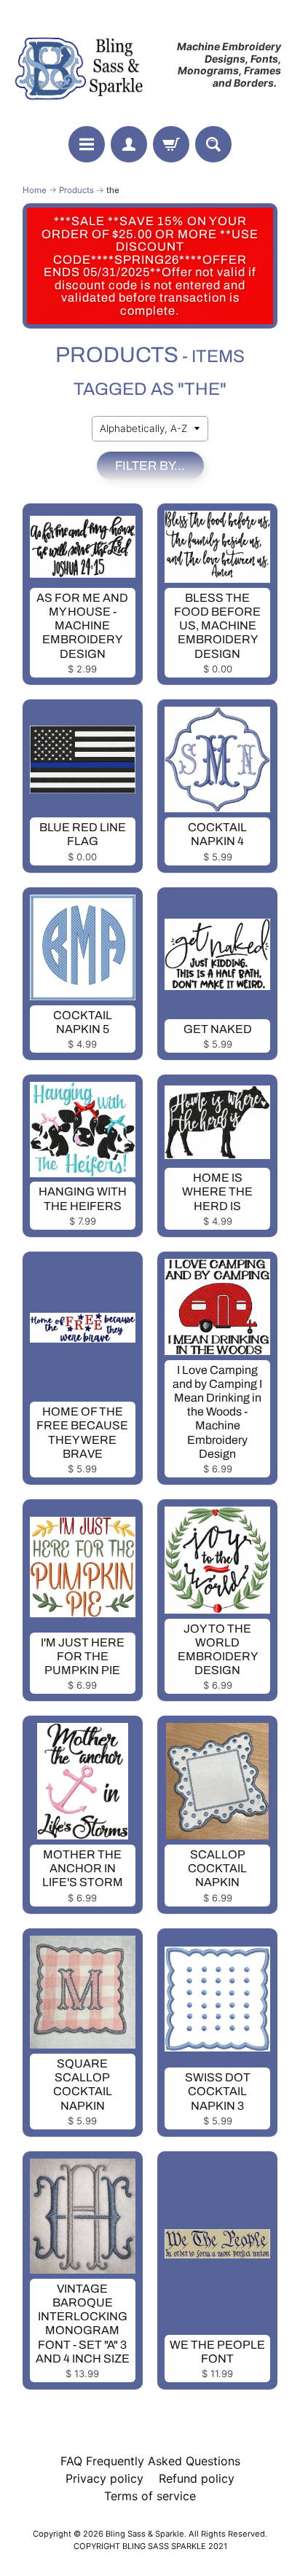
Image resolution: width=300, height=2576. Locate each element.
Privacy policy (104, 2478)
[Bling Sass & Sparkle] (81, 65)
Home (35, 190)
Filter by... (150, 466)
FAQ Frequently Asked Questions (150, 2461)
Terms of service (150, 2496)
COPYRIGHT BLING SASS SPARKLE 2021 (150, 2546)
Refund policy (197, 2478)
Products (76, 190)
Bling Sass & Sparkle (145, 2534)
